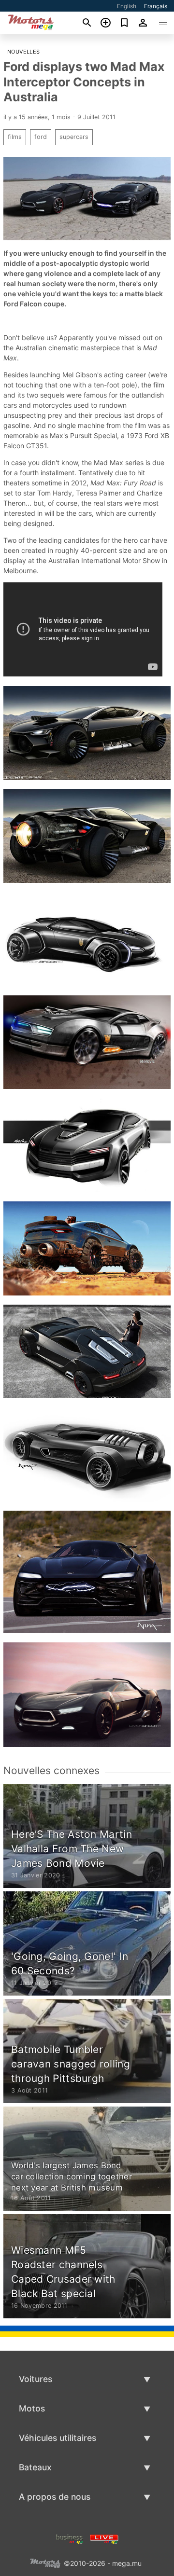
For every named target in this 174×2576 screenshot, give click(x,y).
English (127, 6)
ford (41, 137)
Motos (32, 2408)
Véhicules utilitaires (58, 2438)
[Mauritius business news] (70, 2538)
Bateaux (35, 2467)
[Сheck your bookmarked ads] (124, 23)
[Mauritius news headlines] (104, 2538)
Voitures (36, 2379)
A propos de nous (55, 2497)
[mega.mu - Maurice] (45, 2562)
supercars (74, 137)
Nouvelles (24, 52)
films (15, 137)
